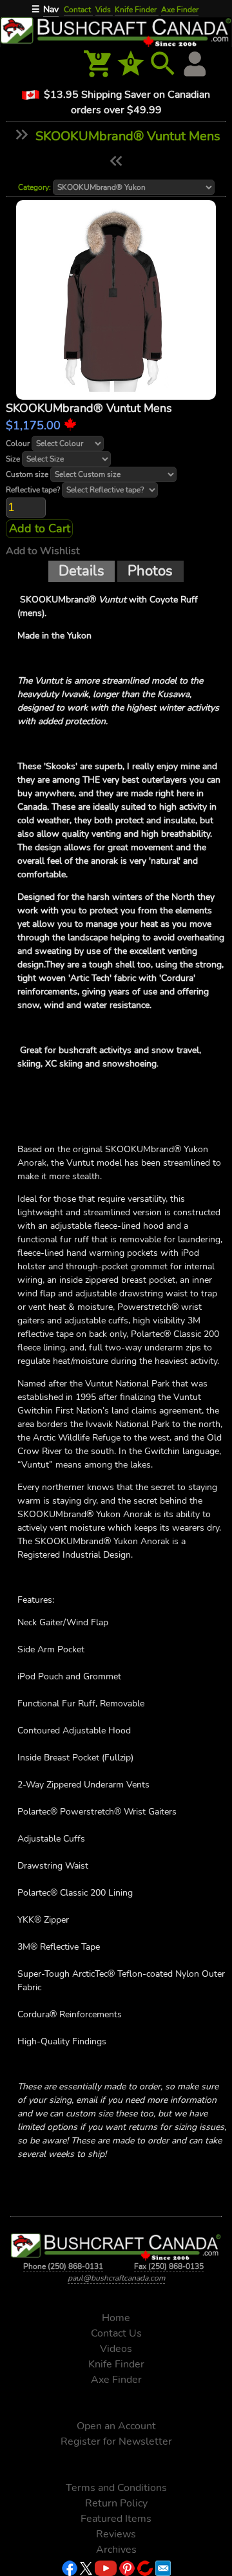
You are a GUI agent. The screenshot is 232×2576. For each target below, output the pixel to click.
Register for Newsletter (116, 2441)
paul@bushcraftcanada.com (116, 2278)
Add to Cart (40, 528)
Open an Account (116, 2426)
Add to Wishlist (43, 551)
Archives (116, 2550)
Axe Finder (180, 10)
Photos (150, 571)
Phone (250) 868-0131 (63, 2266)
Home (116, 2318)
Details (82, 571)
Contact (78, 10)
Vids (104, 10)
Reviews (116, 2534)
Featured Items (116, 2519)
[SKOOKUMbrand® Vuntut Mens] (116, 300)
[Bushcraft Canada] (116, 31)
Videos (116, 2349)
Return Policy (116, 2503)
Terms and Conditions (116, 2488)
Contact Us (116, 2333)
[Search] (163, 64)
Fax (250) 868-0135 (169, 2266)
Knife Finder (137, 10)
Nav (51, 9)
